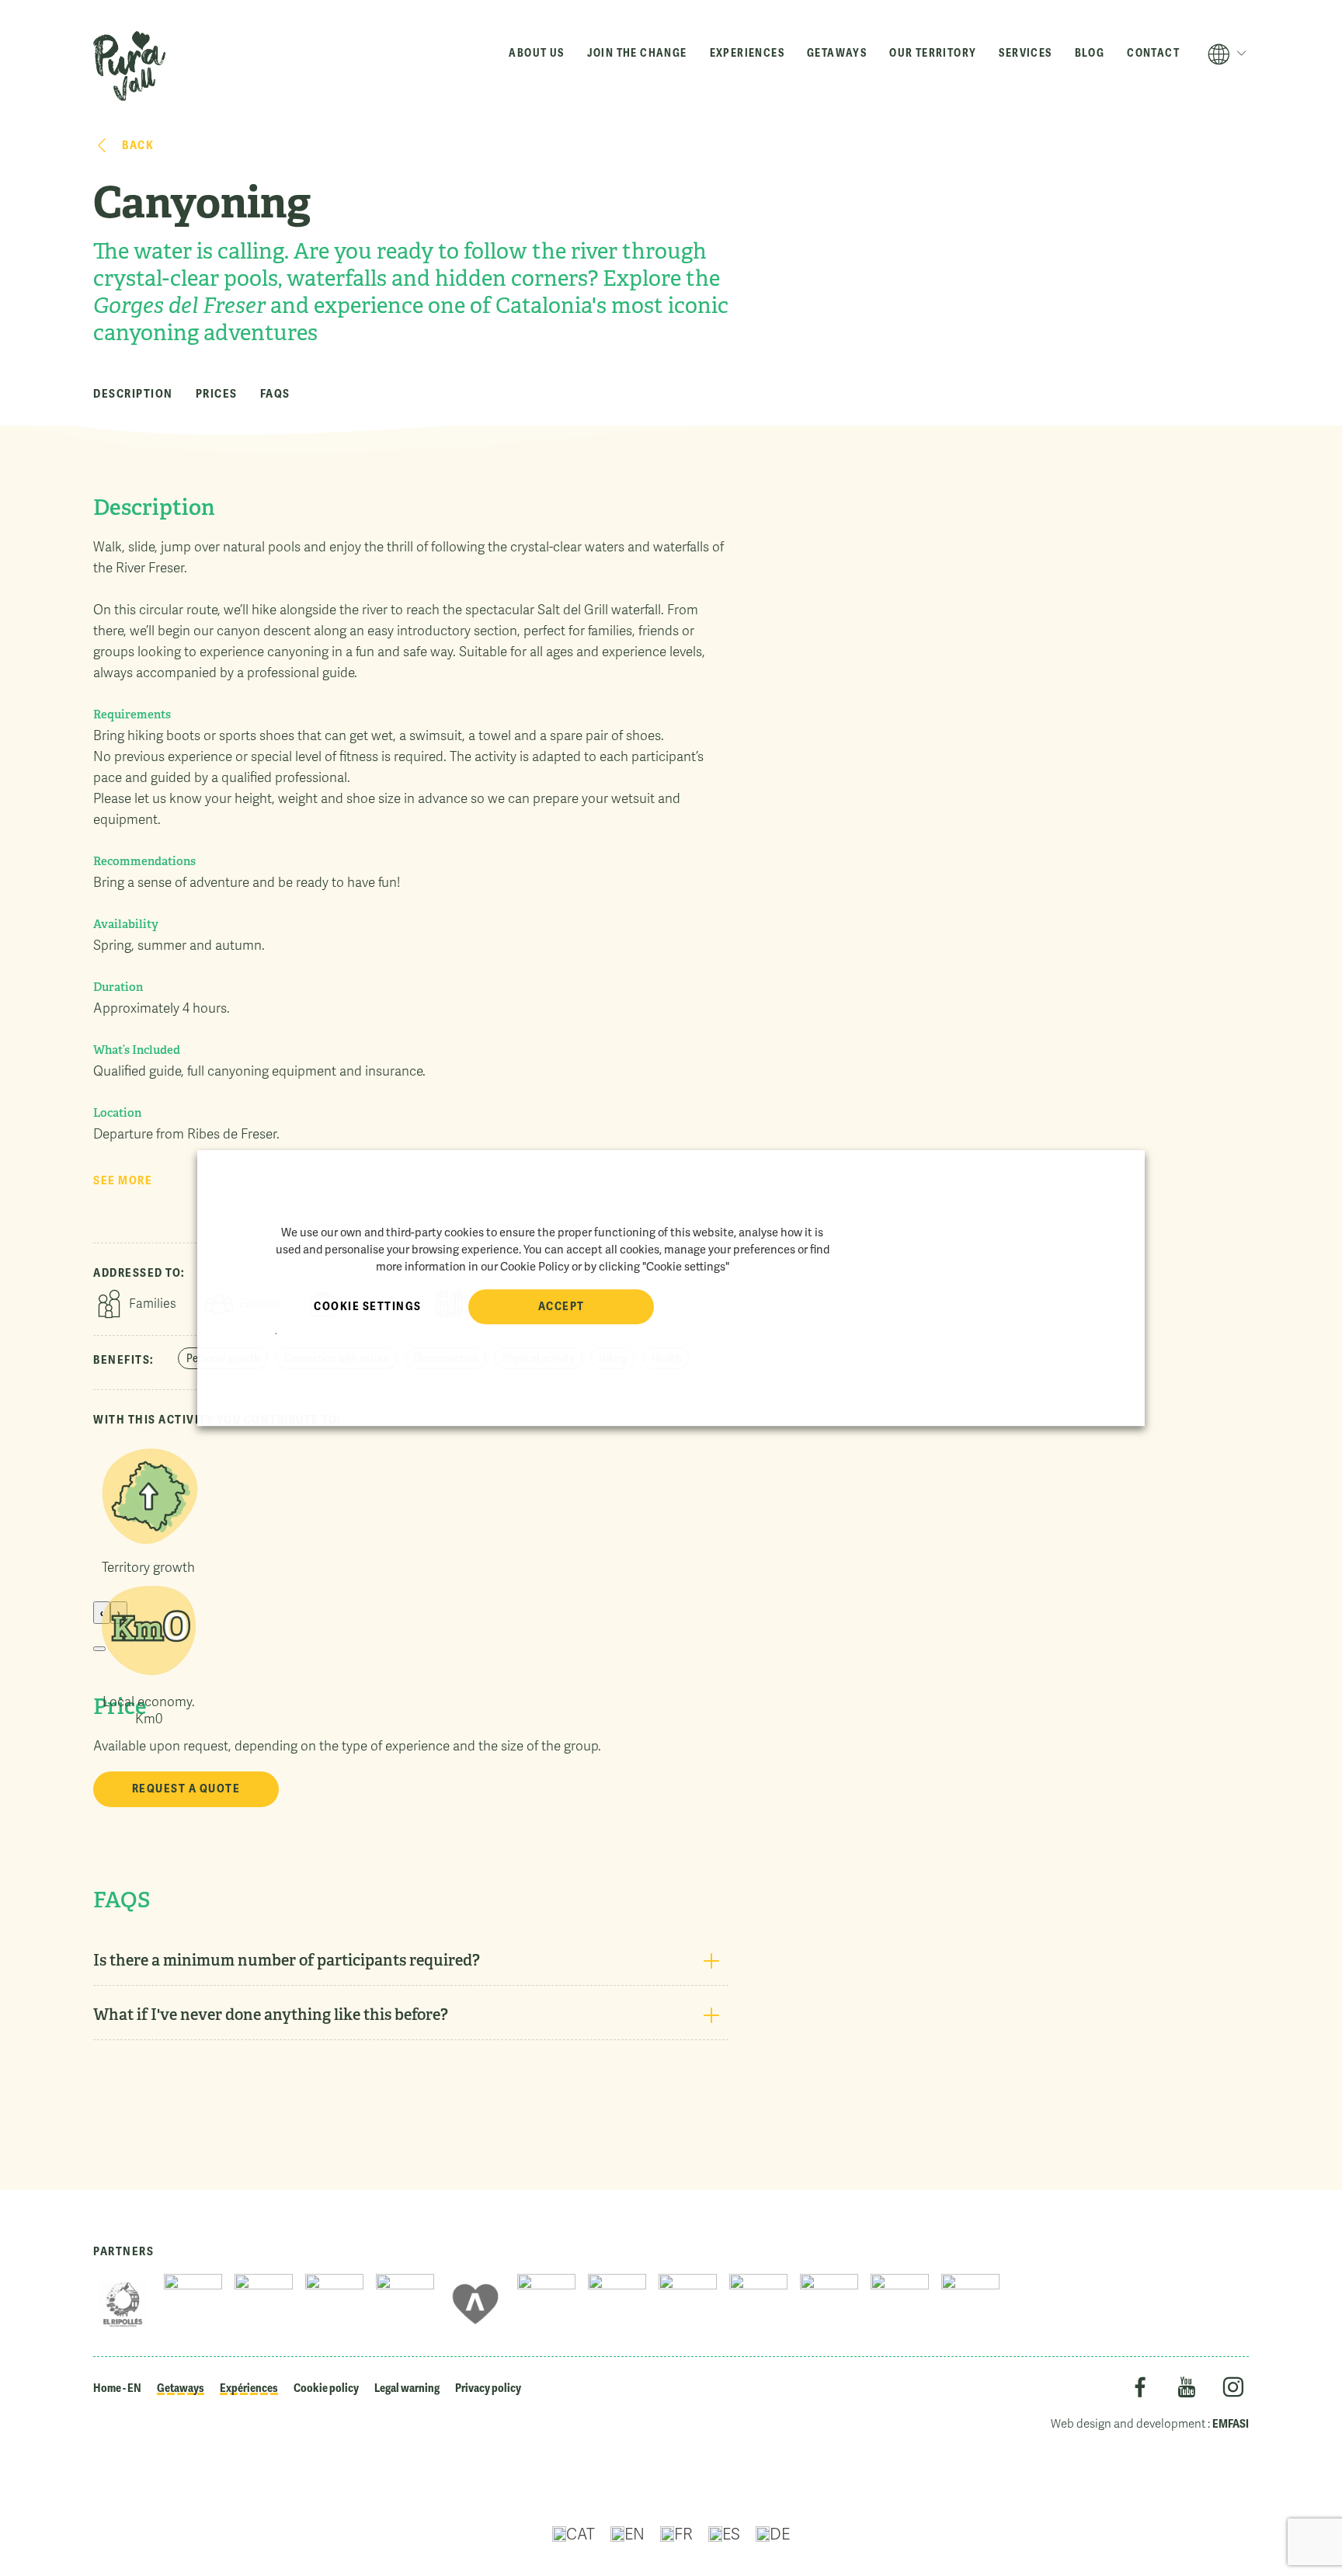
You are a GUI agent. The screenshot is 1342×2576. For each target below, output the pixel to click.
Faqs (275, 394)
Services (1025, 53)
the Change (637, 53)
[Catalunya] (405, 2304)
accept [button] (561, 1306)
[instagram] (1233, 2390)
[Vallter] (829, 2304)
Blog (1090, 53)
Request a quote (186, 1789)
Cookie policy (326, 2388)
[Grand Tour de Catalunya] (758, 2304)
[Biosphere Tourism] (546, 2304)
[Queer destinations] (617, 2304)
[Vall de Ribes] (264, 2304)
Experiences (747, 53)
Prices (217, 394)
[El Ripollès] (122, 2304)
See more (123, 1180)
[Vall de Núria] (334, 2304)
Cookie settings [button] (368, 1306)
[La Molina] (900, 2304)
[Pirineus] (688, 2304)
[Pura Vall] (129, 66)
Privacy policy (488, 2388)
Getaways (837, 53)
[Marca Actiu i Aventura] (476, 2304)
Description (133, 394)
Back (138, 145)
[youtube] (1186, 2390)
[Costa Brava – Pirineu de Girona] (193, 2304)
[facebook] (1140, 2390)
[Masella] (970, 2304)
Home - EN (117, 2388)
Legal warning (407, 2388)
